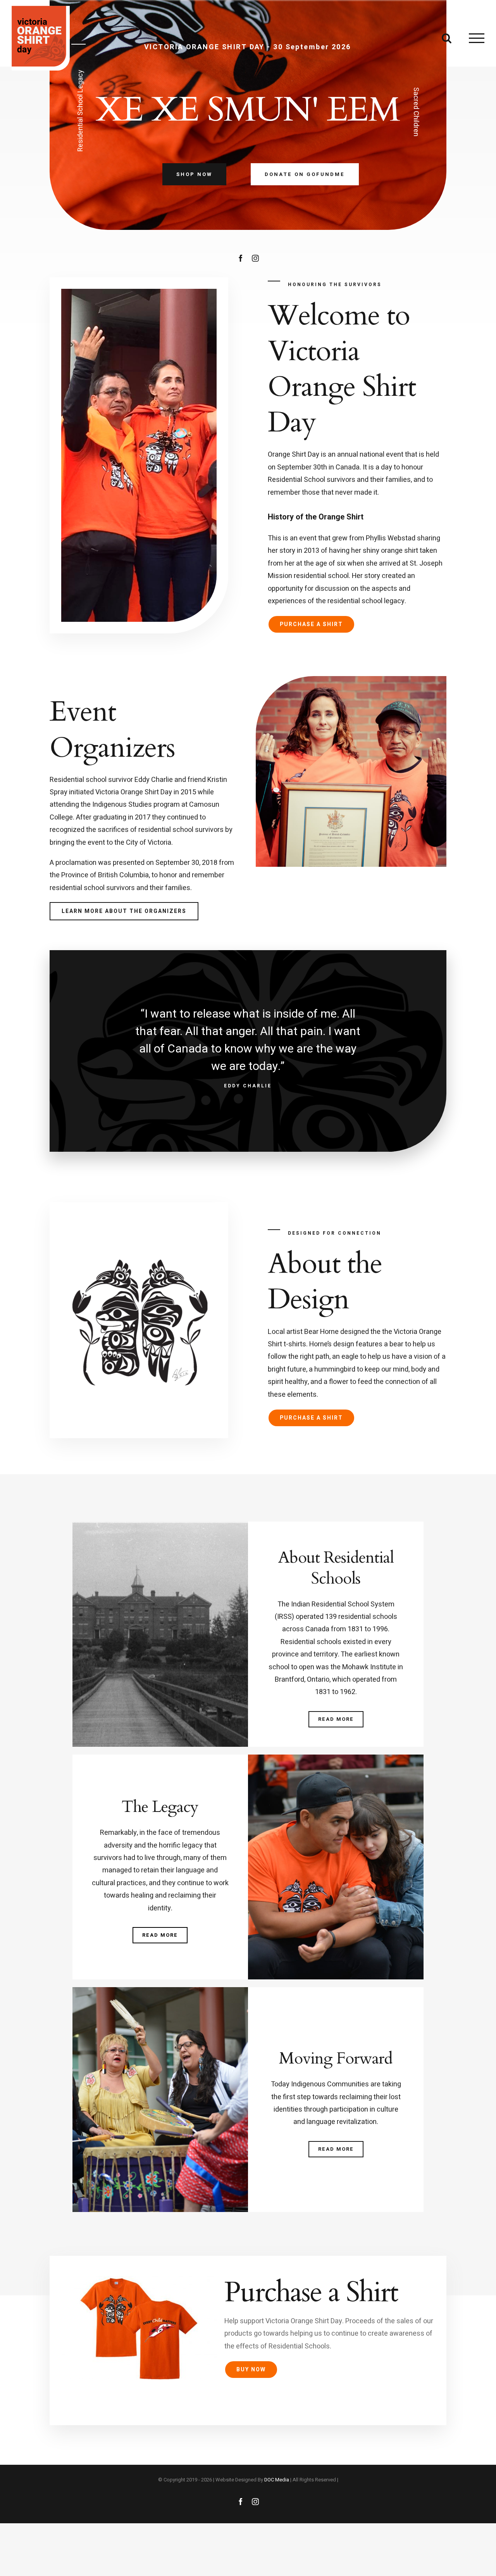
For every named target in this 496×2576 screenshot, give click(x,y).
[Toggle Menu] (477, 38)
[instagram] (255, 258)
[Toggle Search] (447, 38)
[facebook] (241, 258)
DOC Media (277, 2480)
